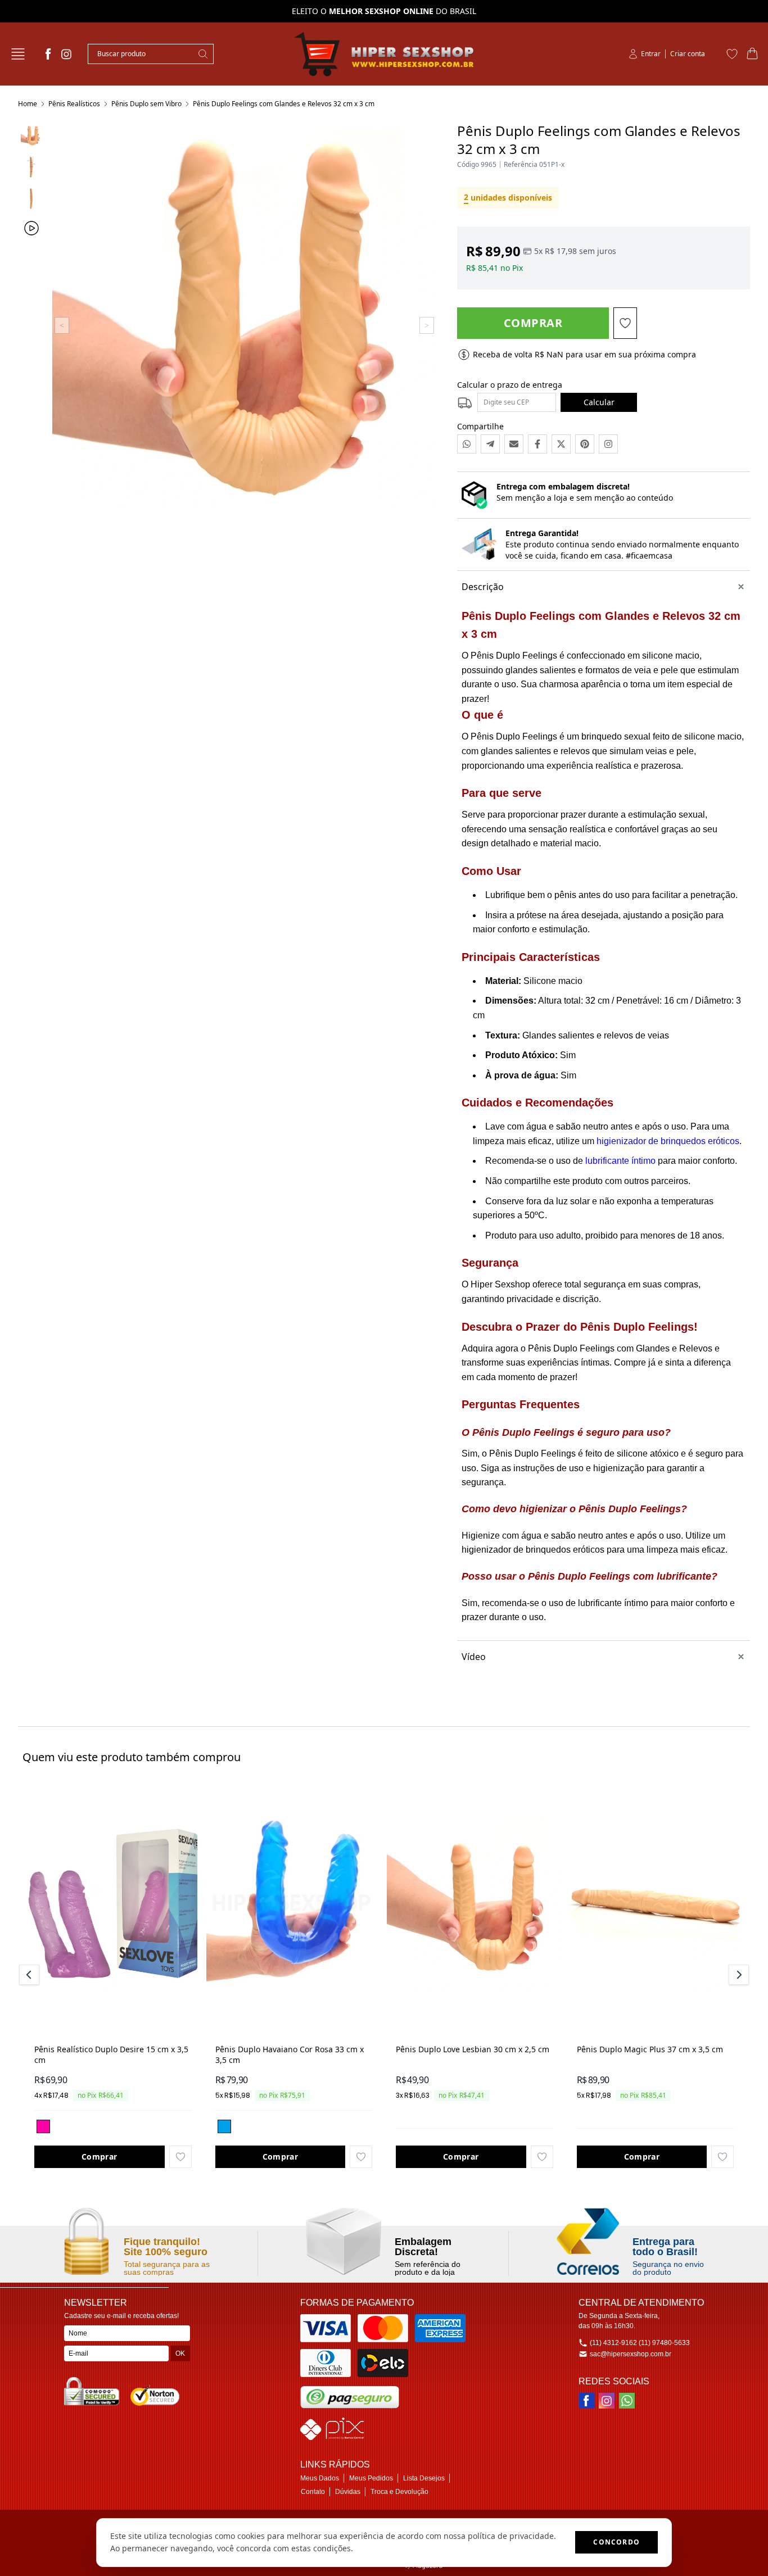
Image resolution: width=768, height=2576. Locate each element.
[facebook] (48, 54)
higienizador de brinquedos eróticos (668, 1141)
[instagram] (66, 54)
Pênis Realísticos (74, 104)
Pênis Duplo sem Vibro (146, 104)
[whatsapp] (627, 2401)
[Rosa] (43, 2126)
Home (28, 104)
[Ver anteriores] (31, 1975)
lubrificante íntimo (620, 1161)
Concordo (616, 2542)
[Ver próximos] (737, 1975)
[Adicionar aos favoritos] (180, 2157)
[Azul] (224, 2126)
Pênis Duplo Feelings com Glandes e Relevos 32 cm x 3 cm (284, 104)
